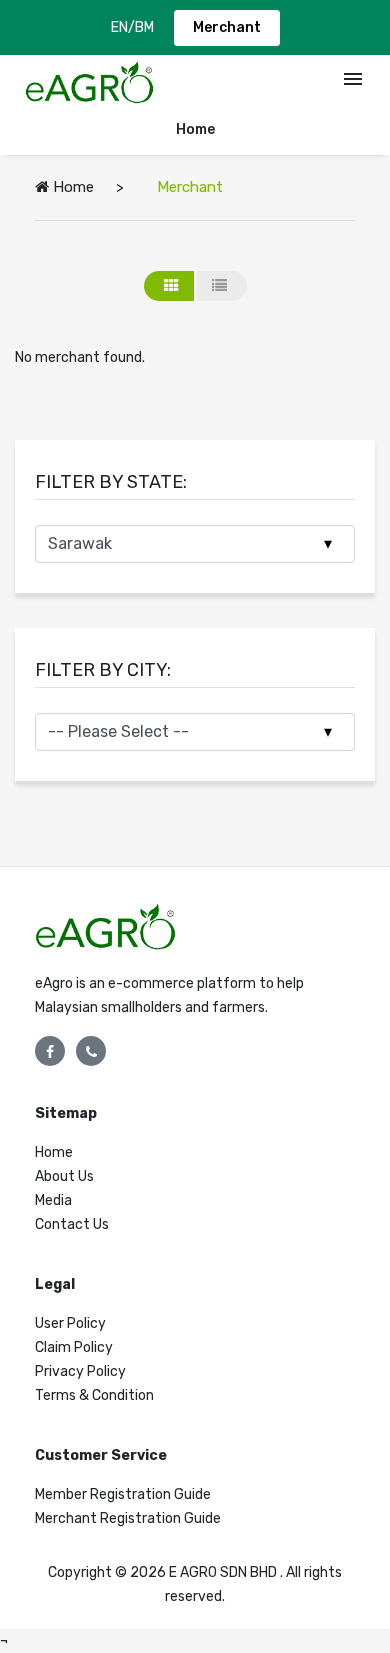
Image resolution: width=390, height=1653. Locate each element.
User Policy (70, 1323)
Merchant (227, 27)
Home (195, 129)
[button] (353, 83)
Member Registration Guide (123, 1494)
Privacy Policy (80, 1371)
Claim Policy (74, 1347)
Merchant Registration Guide (128, 1518)
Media (53, 1200)
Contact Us (72, 1224)
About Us (64, 1176)
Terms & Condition (94, 1395)
